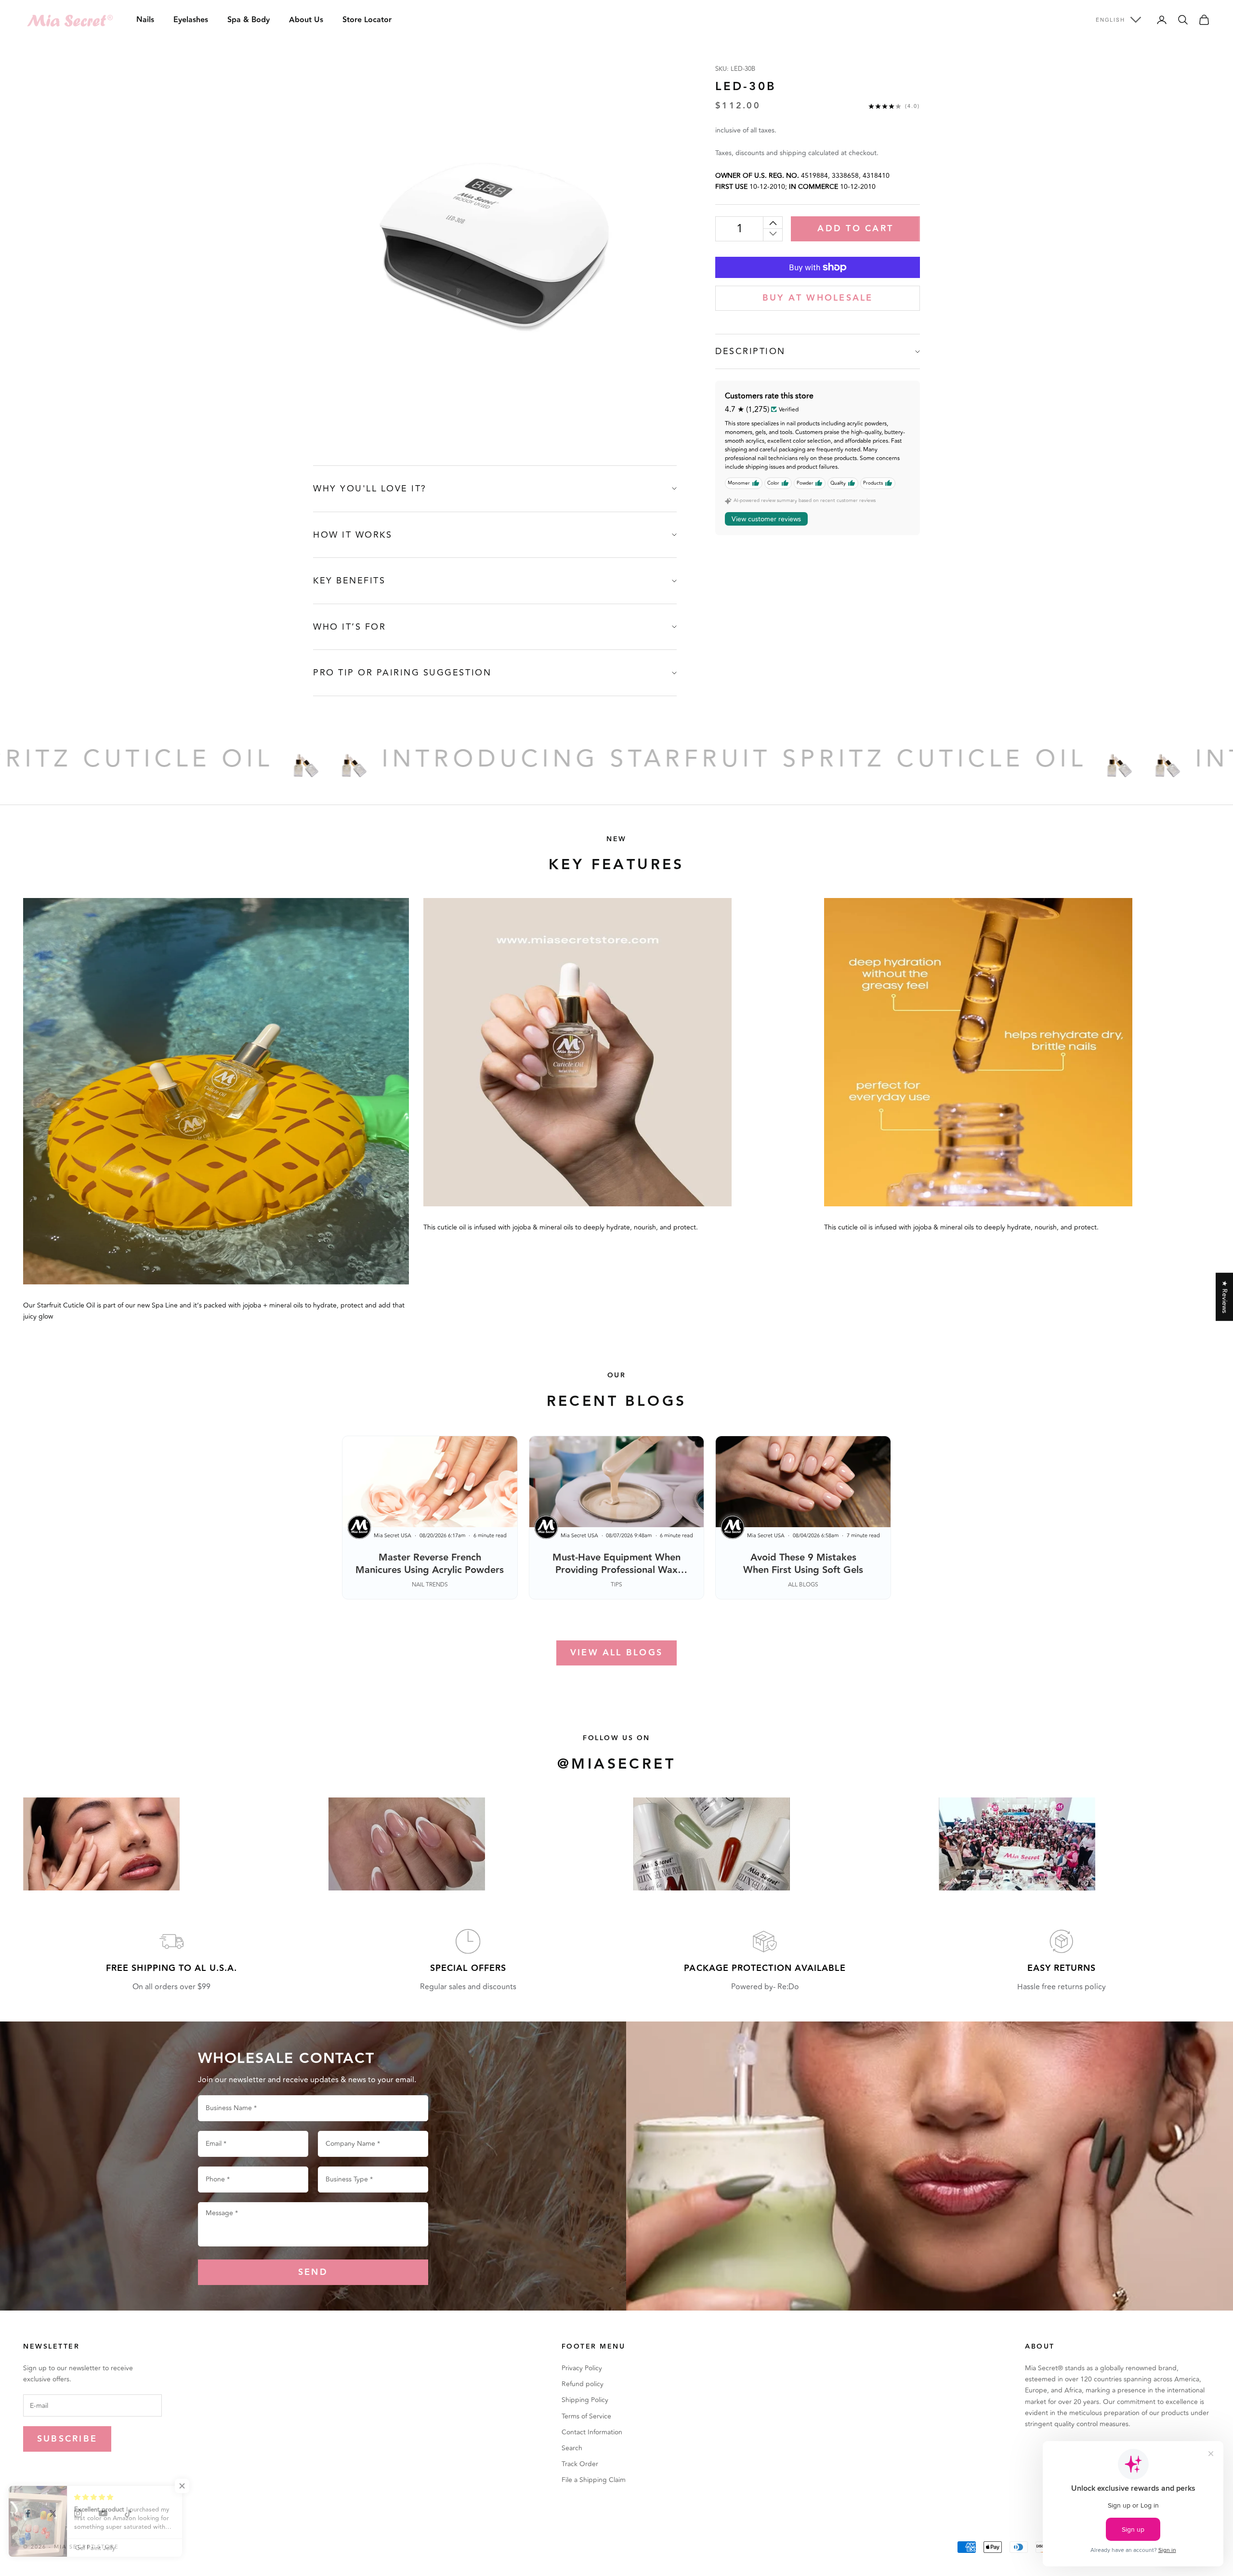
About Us (306, 20)
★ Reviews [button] (1225, 1296)
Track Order (580, 2464)
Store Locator (367, 20)
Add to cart (855, 229)
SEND (313, 2272)
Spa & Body (249, 20)
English (1110, 20)
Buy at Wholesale (818, 298)
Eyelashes (191, 20)
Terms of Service (586, 2416)
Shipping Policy (585, 2400)
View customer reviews (766, 519)
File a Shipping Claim (594, 2480)
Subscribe (67, 2439)
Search (572, 2448)
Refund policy (583, 2384)
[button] (193, 2486)
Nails (145, 20)
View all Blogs (616, 1653)
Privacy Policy (582, 2368)
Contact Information (592, 2432)
